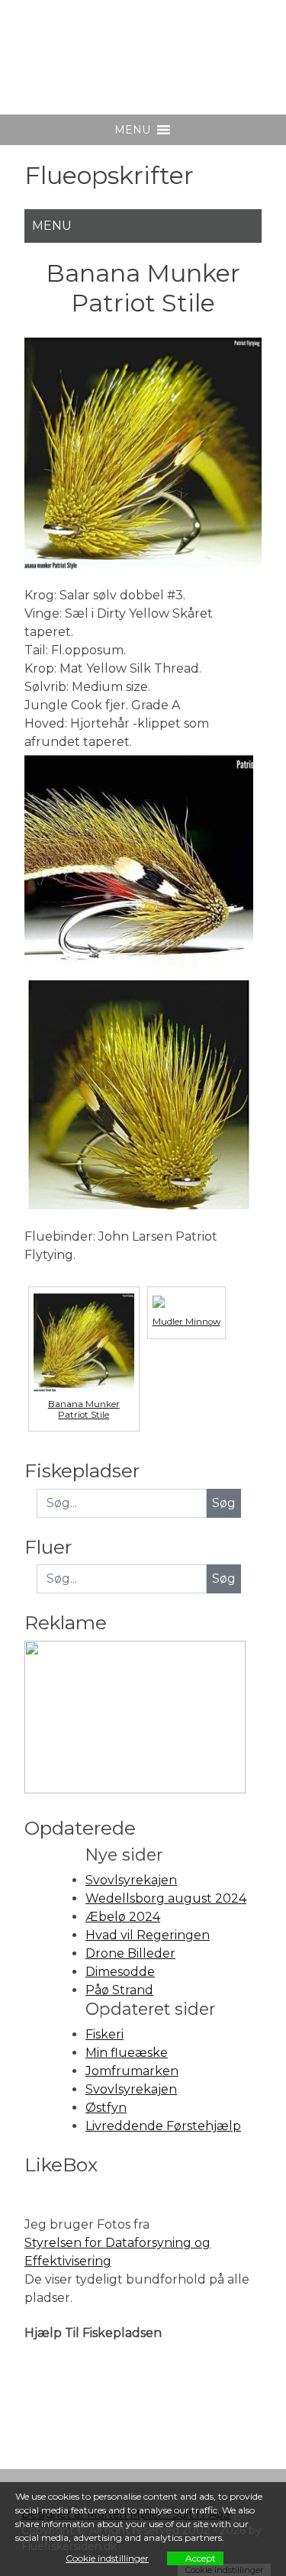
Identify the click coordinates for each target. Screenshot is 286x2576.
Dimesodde (120, 1972)
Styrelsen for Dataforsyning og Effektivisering (117, 2252)
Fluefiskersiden (138, 45)
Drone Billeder (130, 1953)
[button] (132, 130)
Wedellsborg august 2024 (166, 1898)
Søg (224, 1579)
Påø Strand (119, 1990)
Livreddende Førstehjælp (163, 2126)
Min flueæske (127, 2053)
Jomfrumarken (132, 2071)
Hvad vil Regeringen (148, 1935)
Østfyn (106, 2108)
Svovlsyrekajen (131, 1880)
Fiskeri (104, 2034)
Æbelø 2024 (123, 1917)
